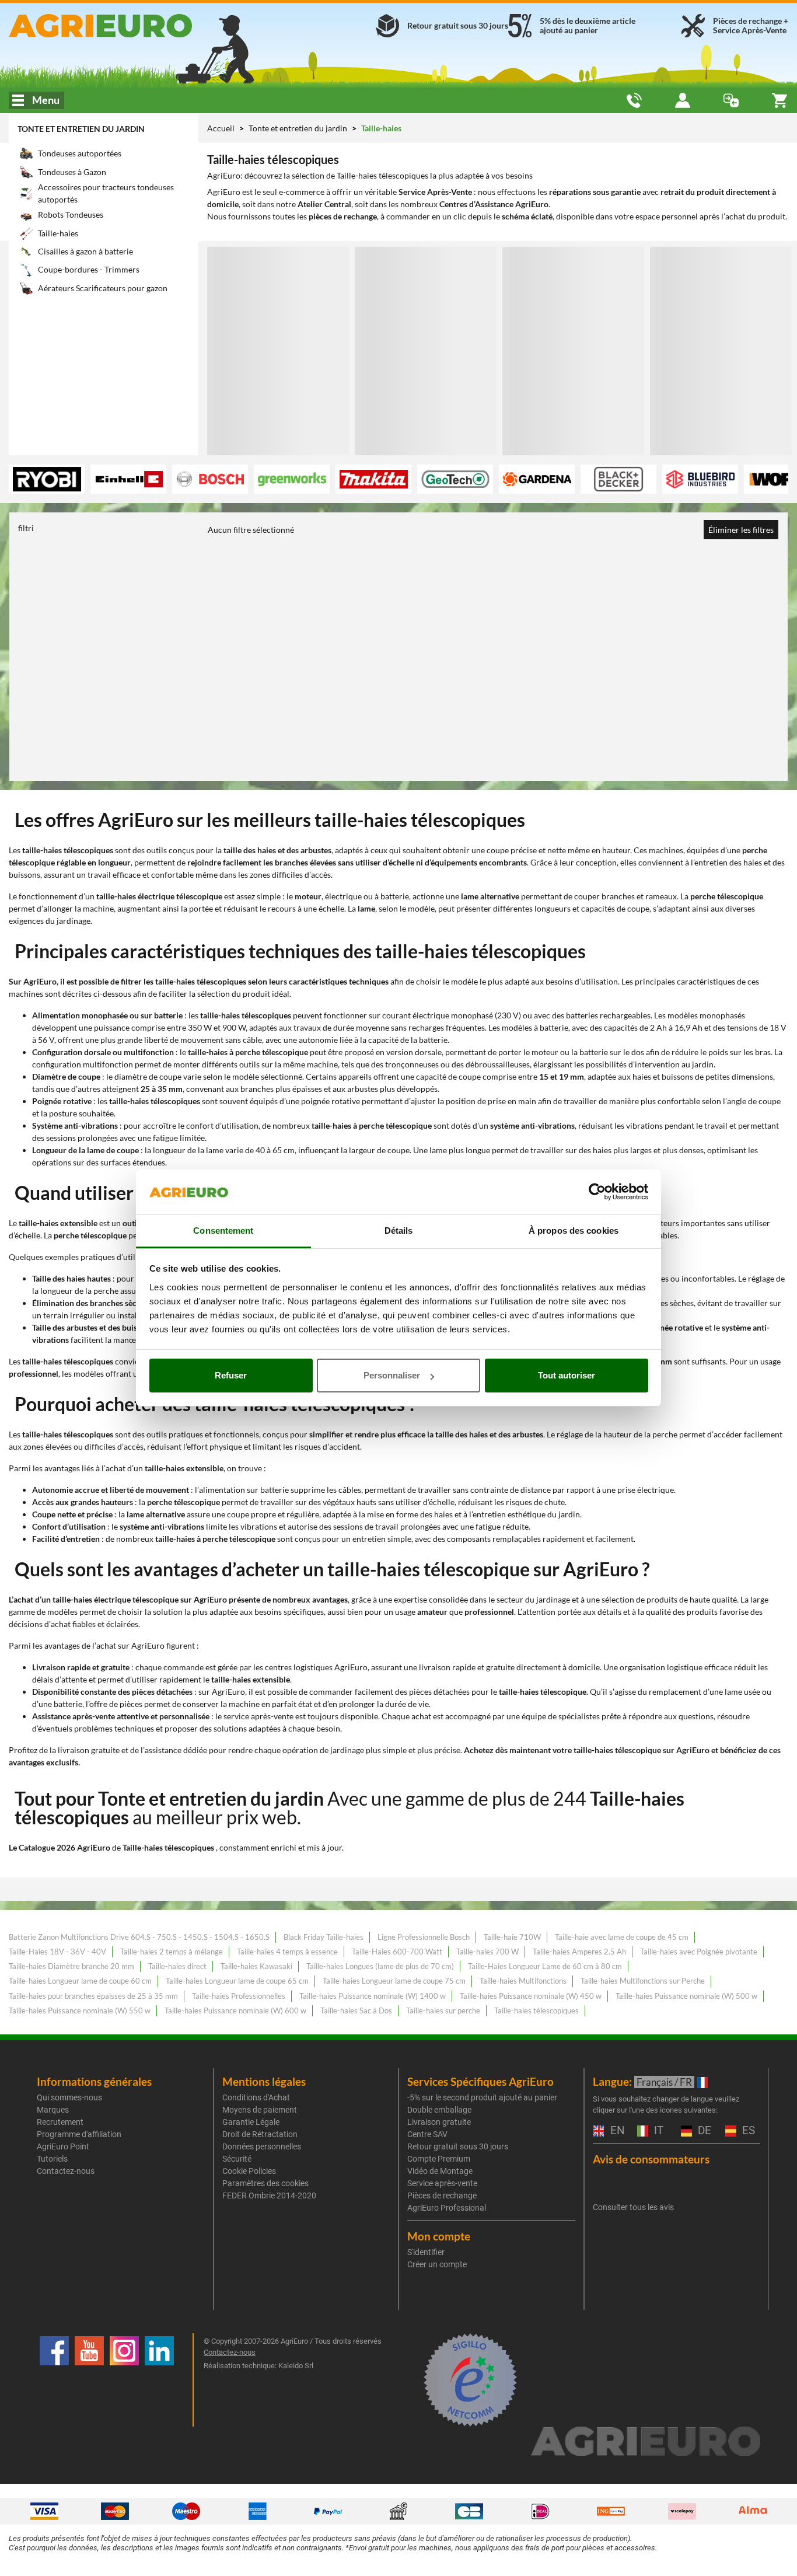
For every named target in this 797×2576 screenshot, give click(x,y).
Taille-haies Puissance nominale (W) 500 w (686, 1996)
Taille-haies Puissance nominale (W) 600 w (235, 2010)
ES (747, 2131)
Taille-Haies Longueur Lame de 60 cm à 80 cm (545, 1966)
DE (703, 2131)
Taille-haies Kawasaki (256, 1966)
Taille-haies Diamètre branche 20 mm (71, 1966)
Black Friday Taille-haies (324, 1937)
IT (657, 2131)
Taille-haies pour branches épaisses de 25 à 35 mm (93, 1996)
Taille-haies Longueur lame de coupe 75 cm (394, 1981)
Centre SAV (427, 2134)
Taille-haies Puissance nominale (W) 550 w (80, 2010)
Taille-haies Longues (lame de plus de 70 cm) (380, 1966)
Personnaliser (392, 1375)
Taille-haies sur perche (443, 2010)
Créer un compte (437, 2264)
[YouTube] (89, 2380)
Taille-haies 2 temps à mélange (172, 1952)
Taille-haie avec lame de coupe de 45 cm (622, 1937)
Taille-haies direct (177, 1966)
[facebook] (54, 2380)
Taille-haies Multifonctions (523, 1981)
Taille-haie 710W (512, 1937)
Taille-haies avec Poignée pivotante (699, 1952)
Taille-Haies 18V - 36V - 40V (57, 1952)
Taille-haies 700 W (487, 1952)
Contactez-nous (66, 2171)
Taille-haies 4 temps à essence (287, 1952)
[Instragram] (124, 2380)
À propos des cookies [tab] (574, 1231)
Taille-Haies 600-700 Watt (397, 1952)
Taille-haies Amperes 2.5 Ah (579, 1952)
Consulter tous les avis (633, 2207)
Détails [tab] (399, 1231)
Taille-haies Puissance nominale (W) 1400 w (373, 1996)
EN (616, 2131)
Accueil (221, 128)
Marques (53, 2110)
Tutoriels (52, 2159)
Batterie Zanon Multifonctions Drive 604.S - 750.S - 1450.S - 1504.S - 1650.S (139, 1937)
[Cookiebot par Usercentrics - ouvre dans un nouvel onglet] (597, 1192)
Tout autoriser (567, 1375)
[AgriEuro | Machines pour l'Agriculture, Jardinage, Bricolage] (133, 26)
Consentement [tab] (223, 1231)
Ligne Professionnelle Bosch (424, 1937)
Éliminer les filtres (741, 530)
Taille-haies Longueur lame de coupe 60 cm (80, 1981)
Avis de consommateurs (651, 2159)
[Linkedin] (159, 2380)
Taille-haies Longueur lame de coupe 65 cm (237, 1981)
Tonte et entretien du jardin (81, 129)
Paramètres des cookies (265, 2183)
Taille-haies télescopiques (536, 2010)
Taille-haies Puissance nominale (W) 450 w (531, 1996)
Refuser (231, 1375)
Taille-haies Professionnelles (239, 1996)
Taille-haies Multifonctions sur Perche (643, 1981)
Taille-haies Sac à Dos (356, 2010)
